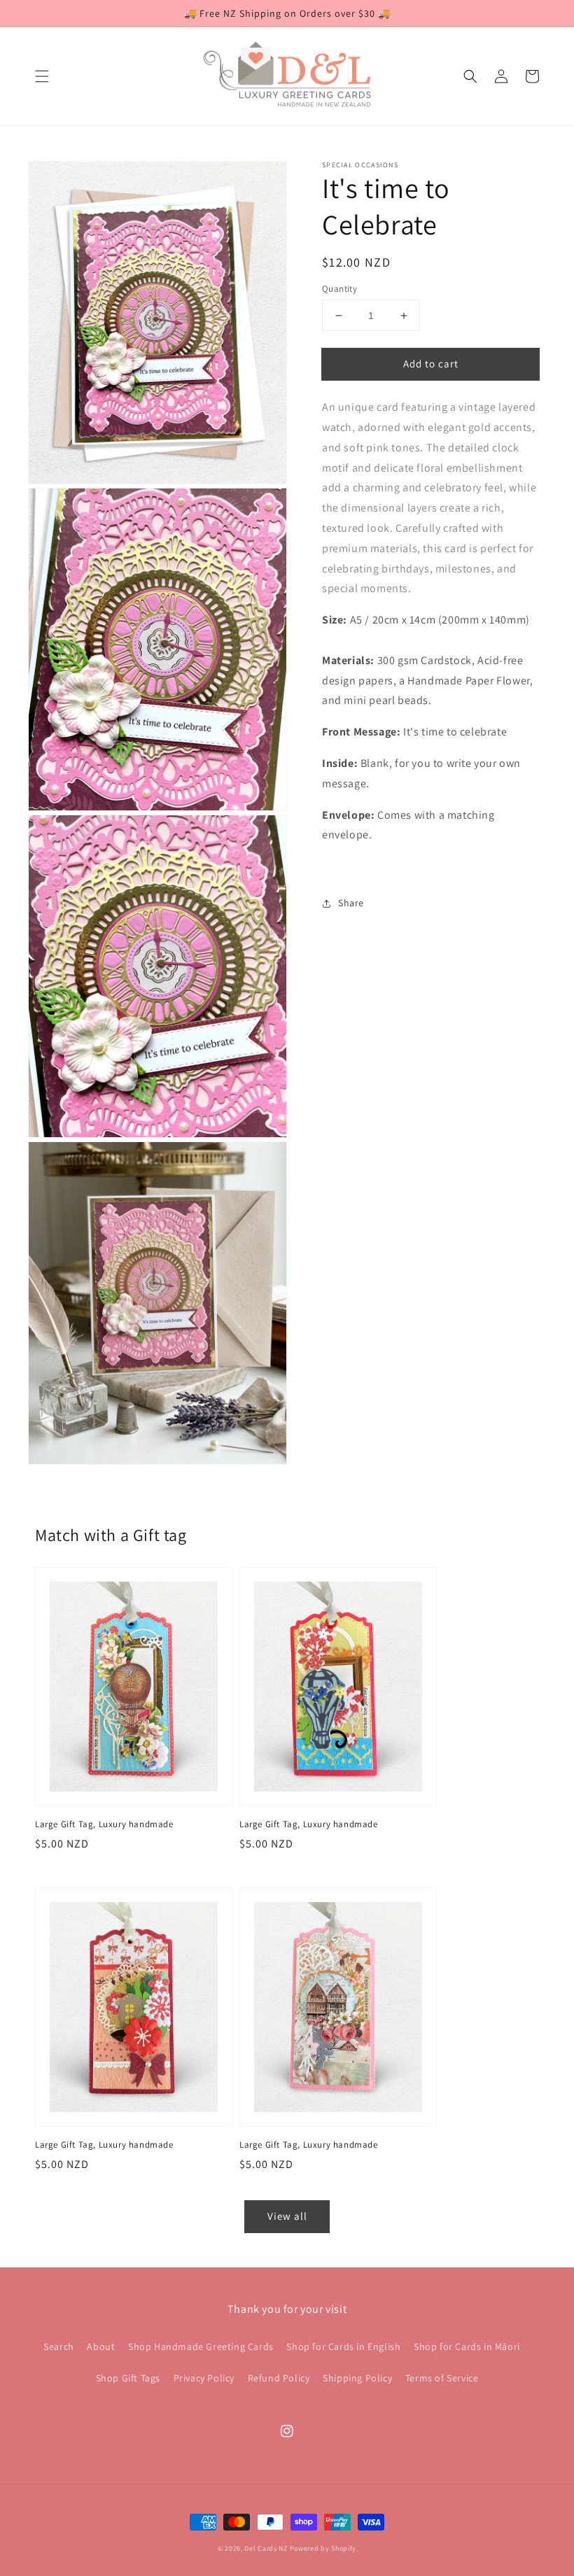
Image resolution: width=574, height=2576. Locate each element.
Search (59, 2346)
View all (287, 2216)
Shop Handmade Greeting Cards (201, 2346)
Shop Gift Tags (128, 2378)
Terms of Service (442, 2378)
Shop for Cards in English (343, 2346)
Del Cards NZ (266, 2548)
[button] (42, 76)
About (101, 2346)
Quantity (339, 289)
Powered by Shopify (323, 2548)
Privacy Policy (204, 2378)
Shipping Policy (357, 2378)
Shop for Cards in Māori (467, 2346)
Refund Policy (279, 2378)
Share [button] (351, 903)
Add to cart (431, 364)
